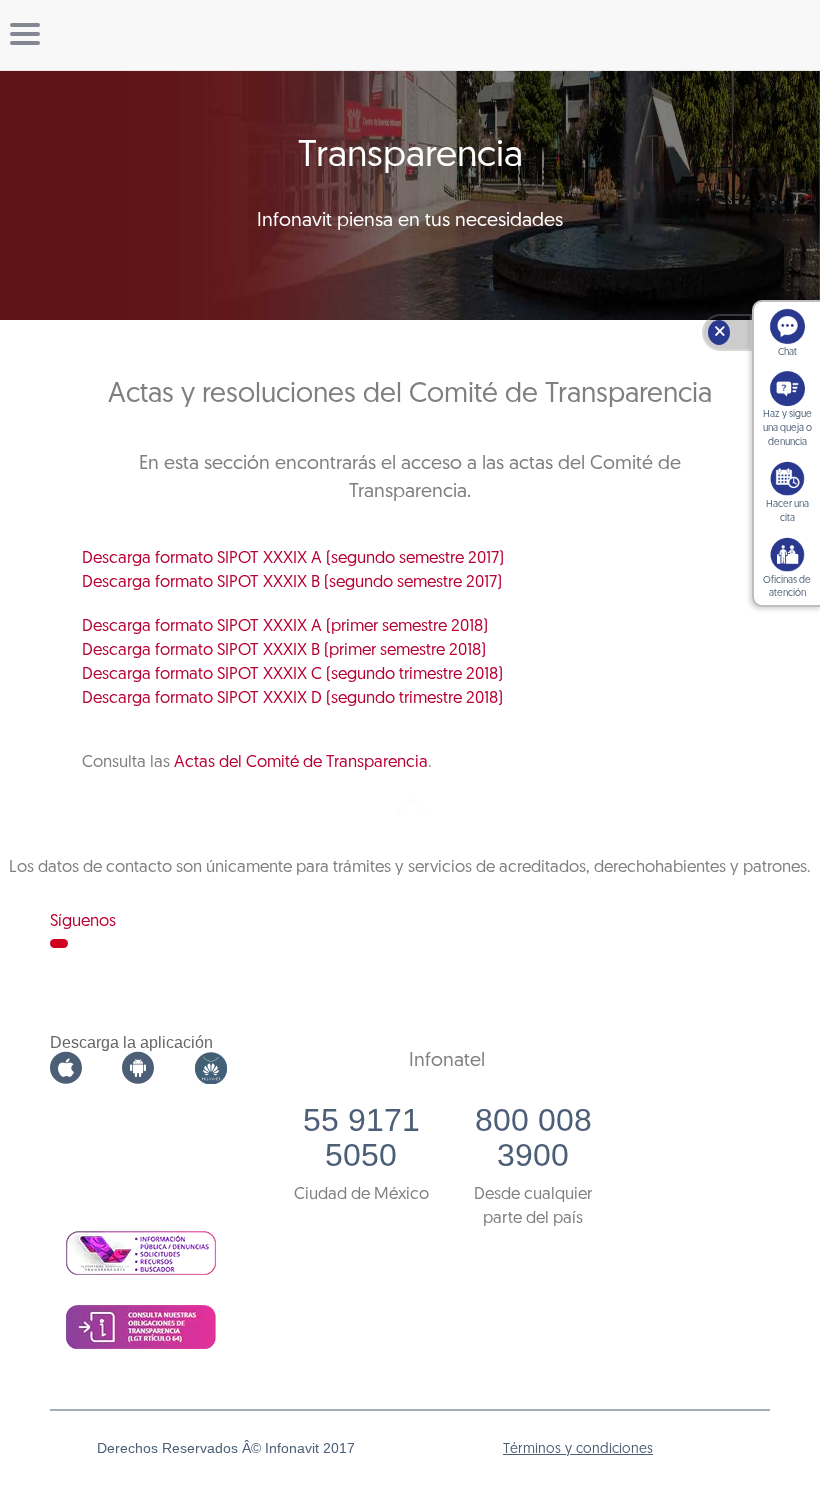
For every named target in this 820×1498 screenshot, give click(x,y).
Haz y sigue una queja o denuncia (787, 428)
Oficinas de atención (787, 587)
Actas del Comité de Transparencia (301, 762)
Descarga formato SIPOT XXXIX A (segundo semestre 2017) (293, 558)
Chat (787, 352)
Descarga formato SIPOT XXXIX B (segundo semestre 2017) (292, 582)
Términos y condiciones (578, 1449)
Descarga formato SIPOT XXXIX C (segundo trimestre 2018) (292, 674)
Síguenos (83, 921)
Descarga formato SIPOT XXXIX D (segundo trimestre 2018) (292, 698)
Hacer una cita (787, 511)
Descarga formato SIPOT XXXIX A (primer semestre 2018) (285, 626)
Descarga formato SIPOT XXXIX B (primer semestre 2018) (284, 650)
